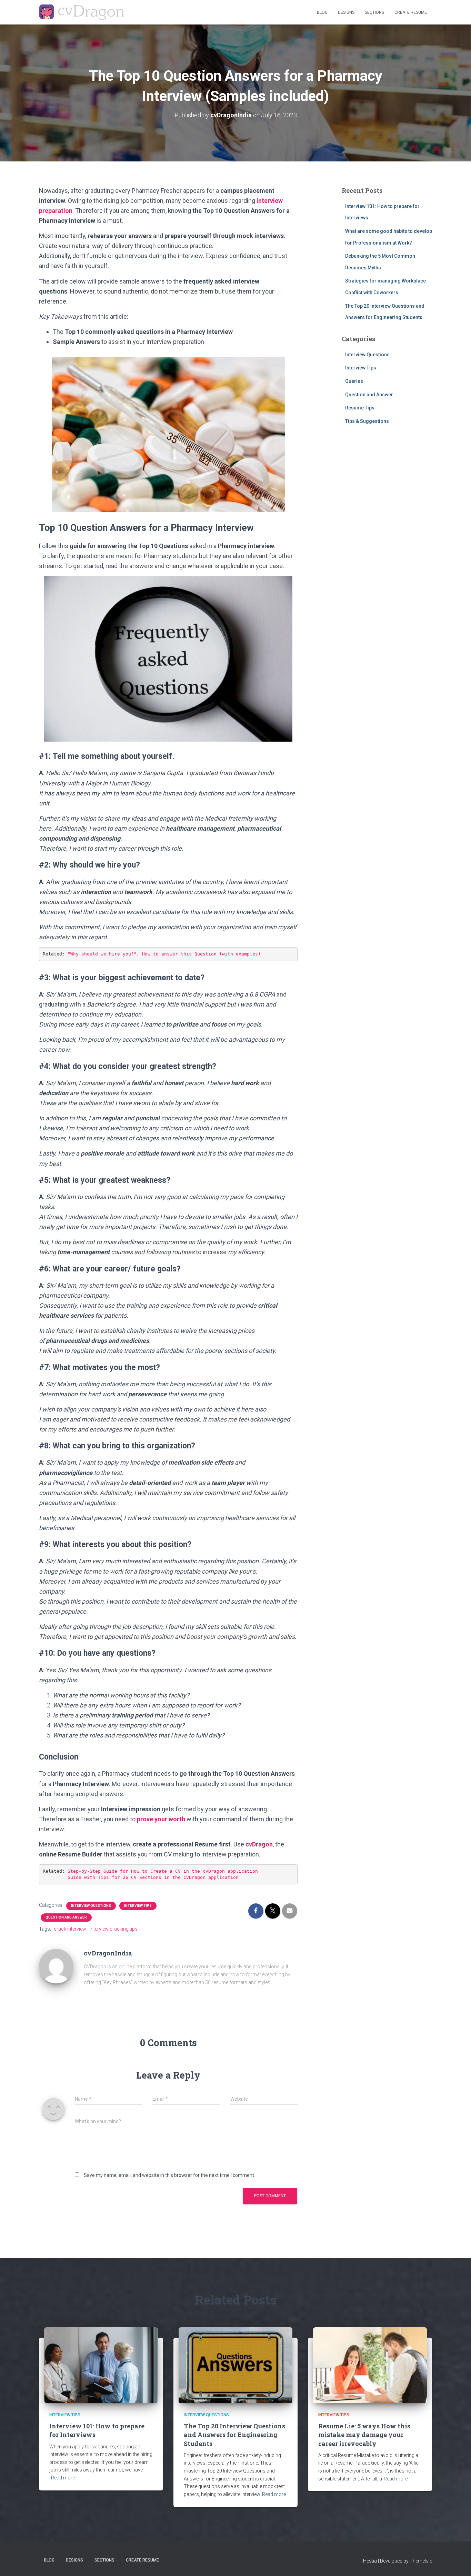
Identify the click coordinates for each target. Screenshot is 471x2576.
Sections (374, 12)
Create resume (411, 12)
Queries (354, 381)
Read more (63, 2478)
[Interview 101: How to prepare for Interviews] (101, 2365)
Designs (346, 12)
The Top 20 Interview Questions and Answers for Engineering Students (234, 2435)
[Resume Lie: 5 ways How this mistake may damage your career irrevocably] (370, 2365)
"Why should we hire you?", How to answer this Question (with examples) (164, 954)
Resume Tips (360, 408)
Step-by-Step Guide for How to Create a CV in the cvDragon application (163, 1871)
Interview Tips (138, 1906)
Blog (322, 12)
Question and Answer (66, 1917)
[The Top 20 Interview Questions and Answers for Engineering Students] (235, 2365)
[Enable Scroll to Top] (457, 2562)
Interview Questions (91, 1906)
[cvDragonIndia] (56, 1966)
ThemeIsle (421, 2561)
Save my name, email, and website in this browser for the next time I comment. (169, 2175)
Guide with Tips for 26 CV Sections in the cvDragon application (153, 1877)
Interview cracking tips (114, 1929)
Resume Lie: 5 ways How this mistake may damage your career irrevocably (364, 2435)
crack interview (70, 1929)
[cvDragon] (82, 12)
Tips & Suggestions (367, 421)
